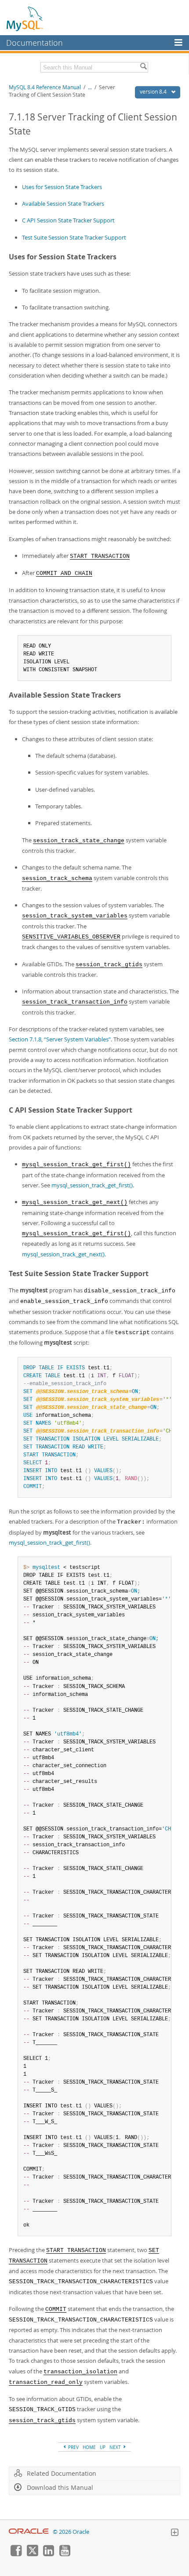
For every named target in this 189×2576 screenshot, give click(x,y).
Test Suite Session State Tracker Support (74, 237)
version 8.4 (154, 92)
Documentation (35, 43)
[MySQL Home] (25, 18)
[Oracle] (29, 2532)
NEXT (116, 2447)
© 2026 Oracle (71, 2532)
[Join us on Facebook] (16, 2554)
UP (103, 2447)
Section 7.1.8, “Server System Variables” (60, 1039)
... (90, 87)
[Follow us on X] (32, 2554)
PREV (73, 2447)
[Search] (143, 67)
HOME (89, 2447)
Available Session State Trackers (63, 204)
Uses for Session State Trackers (62, 187)
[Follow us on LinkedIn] (48, 2554)
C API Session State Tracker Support (68, 220)
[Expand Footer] (174, 2533)
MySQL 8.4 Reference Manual (45, 87)
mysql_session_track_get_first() (92, 1185)
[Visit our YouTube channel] (65, 2554)
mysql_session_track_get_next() (63, 1254)
